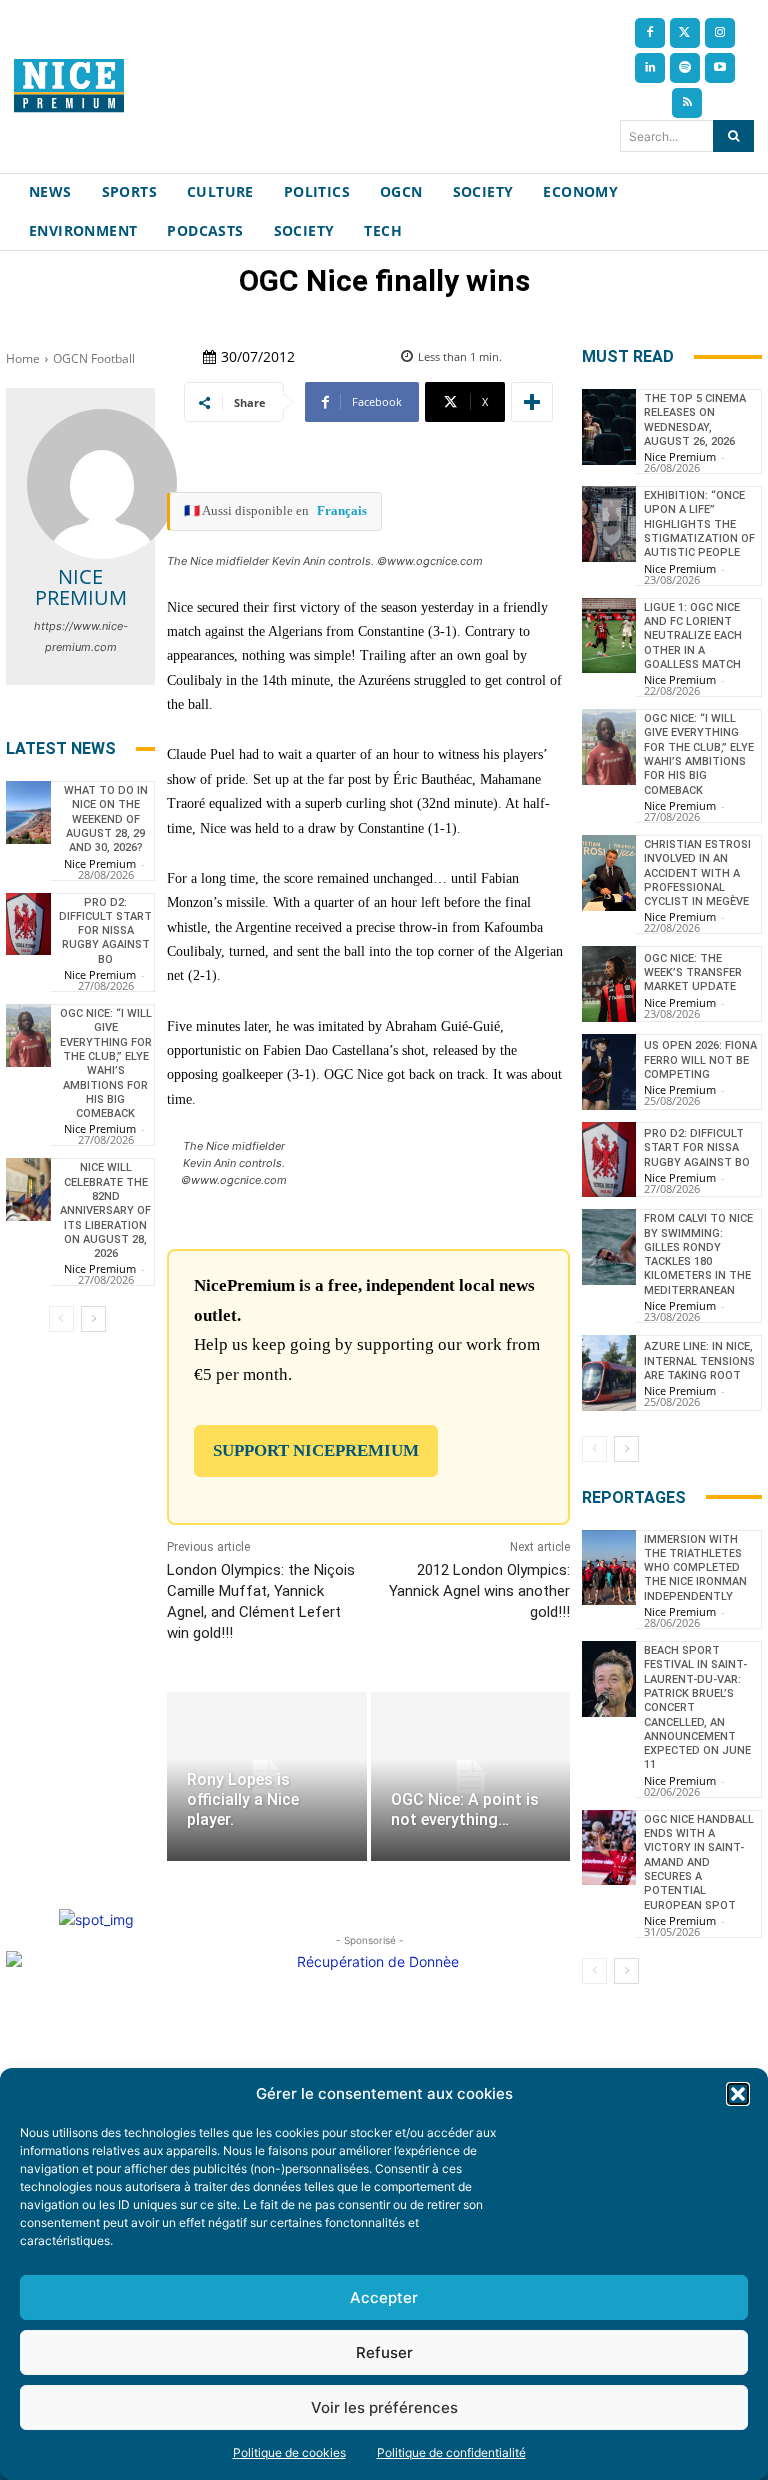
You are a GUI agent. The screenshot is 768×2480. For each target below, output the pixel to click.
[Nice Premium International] (69, 85)
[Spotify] (685, 68)
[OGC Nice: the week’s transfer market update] (609, 984)
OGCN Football (94, 358)
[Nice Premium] (102, 484)
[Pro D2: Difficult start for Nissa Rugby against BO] (28, 924)
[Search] (733, 136)
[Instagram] (720, 33)
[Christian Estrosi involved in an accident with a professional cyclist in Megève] (609, 873)
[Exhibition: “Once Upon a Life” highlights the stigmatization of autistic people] (609, 524)
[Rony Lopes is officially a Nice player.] (266, 1776)
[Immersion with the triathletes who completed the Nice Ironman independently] (609, 1568)
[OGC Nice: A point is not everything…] (470, 1776)
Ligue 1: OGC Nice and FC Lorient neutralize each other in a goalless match (693, 636)
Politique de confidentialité (451, 2452)
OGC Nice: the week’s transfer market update (693, 973)
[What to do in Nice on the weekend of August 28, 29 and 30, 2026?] (28, 812)
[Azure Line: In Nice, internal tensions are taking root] (609, 1373)
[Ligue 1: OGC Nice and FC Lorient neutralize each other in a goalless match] (609, 636)
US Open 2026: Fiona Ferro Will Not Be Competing (700, 1060)
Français (342, 510)
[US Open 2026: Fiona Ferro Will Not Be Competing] (609, 1072)
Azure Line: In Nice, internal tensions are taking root (699, 1361)
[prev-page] (61, 1319)
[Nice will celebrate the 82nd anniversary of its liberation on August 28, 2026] (28, 1189)
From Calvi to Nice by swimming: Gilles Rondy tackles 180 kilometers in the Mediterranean (698, 1254)
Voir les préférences (384, 2407)
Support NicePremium (316, 1450)
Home (23, 358)
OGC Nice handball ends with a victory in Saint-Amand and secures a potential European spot (699, 1862)
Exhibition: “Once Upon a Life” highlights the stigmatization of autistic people (699, 524)
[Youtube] (720, 68)
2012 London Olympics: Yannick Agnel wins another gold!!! (479, 1591)
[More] (532, 402)
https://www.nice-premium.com (81, 636)
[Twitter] (685, 33)
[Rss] (687, 103)
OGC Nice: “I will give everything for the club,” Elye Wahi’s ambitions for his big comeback (106, 1063)
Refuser (384, 2352)
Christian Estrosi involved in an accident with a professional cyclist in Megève (697, 873)
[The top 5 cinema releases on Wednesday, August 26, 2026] (609, 427)
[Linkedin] (650, 68)
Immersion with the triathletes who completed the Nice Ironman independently (695, 1568)
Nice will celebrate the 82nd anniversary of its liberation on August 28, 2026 (105, 1210)
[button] (738, 2094)
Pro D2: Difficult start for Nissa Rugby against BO (105, 931)
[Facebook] (650, 33)
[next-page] (93, 1319)
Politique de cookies (289, 2452)
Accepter (384, 2297)
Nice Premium (81, 587)
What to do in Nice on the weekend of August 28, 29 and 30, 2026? (106, 819)
